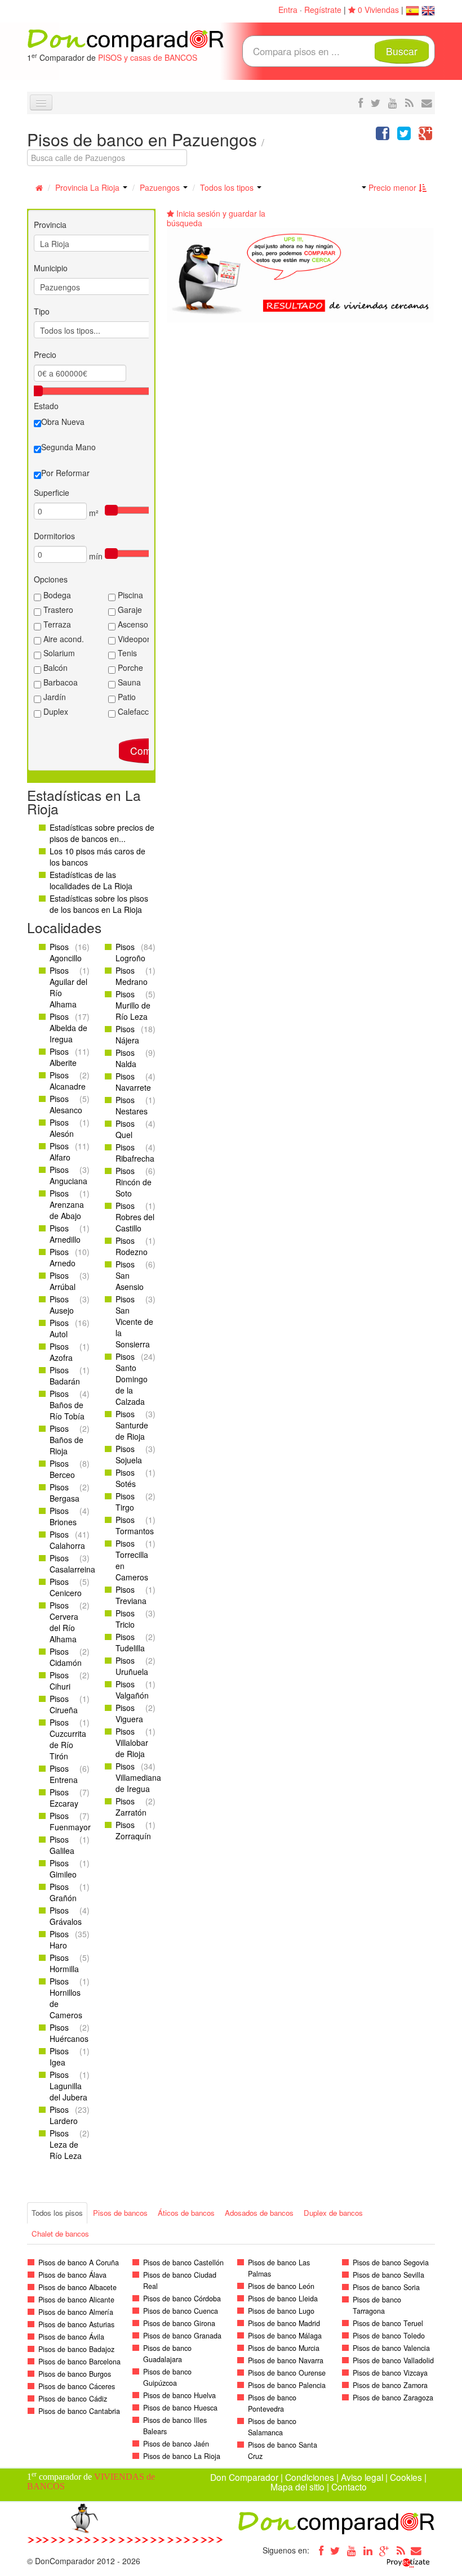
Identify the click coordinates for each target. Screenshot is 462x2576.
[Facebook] (319, 2550)
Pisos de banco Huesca (180, 2408)
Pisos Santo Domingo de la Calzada (132, 1379)
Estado (46, 406)
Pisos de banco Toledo (389, 2336)
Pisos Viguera (129, 1713)
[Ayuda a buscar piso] (427, 102)
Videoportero (140, 639)
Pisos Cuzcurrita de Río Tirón (68, 1739)
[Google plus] (384, 2550)
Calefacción (137, 711)
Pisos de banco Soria (386, 2287)
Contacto (349, 2487)
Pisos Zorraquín (133, 1830)
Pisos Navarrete (133, 1082)
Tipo (42, 311)
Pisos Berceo (62, 1469)
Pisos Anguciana (68, 1175)
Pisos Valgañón (132, 1690)
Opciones (51, 579)
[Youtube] (352, 2550)
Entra (288, 10)
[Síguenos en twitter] (376, 102)
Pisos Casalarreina (72, 1563)
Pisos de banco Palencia (287, 2385)
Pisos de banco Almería (76, 2312)
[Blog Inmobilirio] (401, 2550)
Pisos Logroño (130, 952)
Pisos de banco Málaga (285, 2336)
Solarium (58, 653)
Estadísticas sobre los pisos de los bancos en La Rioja (99, 904)
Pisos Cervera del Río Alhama (64, 1622)
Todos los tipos (228, 187)
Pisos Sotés (126, 1478)
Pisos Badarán (65, 1376)
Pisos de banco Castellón (183, 2263)
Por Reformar (65, 473)
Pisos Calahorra (67, 1540)
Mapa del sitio (297, 2487)
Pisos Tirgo (125, 1502)
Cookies (406, 2477)
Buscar (402, 51)
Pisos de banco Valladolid (393, 2360)
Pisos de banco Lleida (283, 2299)
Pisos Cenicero (66, 1587)
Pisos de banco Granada (182, 2336)
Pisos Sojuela (129, 1454)
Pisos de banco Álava (72, 2275)
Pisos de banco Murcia (284, 2348)
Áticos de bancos (186, 2213)
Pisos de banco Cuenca (181, 2311)
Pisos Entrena (64, 1774)
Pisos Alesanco (66, 1104)
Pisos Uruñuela (132, 1666)
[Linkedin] (368, 2550)
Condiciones (310, 2477)
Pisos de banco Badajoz (76, 2349)
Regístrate (323, 10)
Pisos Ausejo (62, 1305)
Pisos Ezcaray (64, 1798)
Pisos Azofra (61, 1352)
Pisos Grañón (63, 1892)
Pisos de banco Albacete (77, 2287)
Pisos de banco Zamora (390, 2385)
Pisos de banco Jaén (176, 2444)
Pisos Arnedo (63, 1257)
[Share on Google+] (425, 136)
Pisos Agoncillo (66, 952)
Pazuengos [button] (161, 187)
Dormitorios (54, 536)
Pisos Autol (59, 1328)
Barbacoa (59, 682)
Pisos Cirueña (64, 1704)
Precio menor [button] (392, 187)
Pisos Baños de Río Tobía (67, 1405)
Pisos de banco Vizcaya (390, 2373)
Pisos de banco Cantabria (79, 2411)
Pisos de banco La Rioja (182, 2456)
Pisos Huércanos (69, 2033)
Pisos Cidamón (66, 1657)
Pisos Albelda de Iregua (68, 1028)
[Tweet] (404, 136)
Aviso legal (362, 2477)
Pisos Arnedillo (65, 1234)
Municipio (51, 268)
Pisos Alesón (62, 1128)
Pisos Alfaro (60, 1152)
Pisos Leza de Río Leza (66, 2144)
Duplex (55, 711)
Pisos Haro (59, 1939)
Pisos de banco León (281, 2286)
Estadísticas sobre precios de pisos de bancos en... (102, 833)
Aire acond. (63, 639)
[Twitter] (335, 2550)
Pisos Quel (125, 1129)
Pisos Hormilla (64, 1963)
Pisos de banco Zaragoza (393, 2398)
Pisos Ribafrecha (135, 1153)
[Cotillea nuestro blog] (409, 102)
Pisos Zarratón (131, 1807)
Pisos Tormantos (135, 1525)
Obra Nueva (63, 422)
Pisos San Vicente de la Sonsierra (134, 1321)
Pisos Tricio (125, 1619)
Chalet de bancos (60, 2234)
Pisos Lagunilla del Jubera (68, 2086)
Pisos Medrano (132, 976)
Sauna (128, 682)
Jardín (54, 697)
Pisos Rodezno (132, 1246)
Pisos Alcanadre (68, 1081)
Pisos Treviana (131, 1595)
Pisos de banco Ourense (287, 2373)
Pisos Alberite (63, 1057)
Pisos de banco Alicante (76, 2300)
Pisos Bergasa (65, 1493)
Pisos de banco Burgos (75, 2374)
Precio (45, 355)
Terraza (56, 624)
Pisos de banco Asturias (76, 2324)
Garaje (129, 610)
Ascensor (133, 624)
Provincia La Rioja (88, 187)
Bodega (56, 595)
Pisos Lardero (64, 2115)
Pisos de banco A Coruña (79, 2263)
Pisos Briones (63, 1516)
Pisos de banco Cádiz (73, 2399)
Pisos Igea (59, 2057)
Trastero (57, 610)
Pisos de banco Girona (179, 2323)
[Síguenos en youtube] (393, 102)
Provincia (50, 225)
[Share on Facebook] (383, 136)
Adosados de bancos (259, 2213)
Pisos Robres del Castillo (135, 1217)
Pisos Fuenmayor (70, 1821)
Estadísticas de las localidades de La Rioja (91, 880)
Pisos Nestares (132, 1105)
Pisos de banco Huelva (179, 2395)
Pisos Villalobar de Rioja (132, 1742)
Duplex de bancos (333, 2213)
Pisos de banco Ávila (71, 2337)
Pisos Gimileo (63, 1869)
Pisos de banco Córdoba (182, 2299)
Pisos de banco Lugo (281, 2311)
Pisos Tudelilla (130, 1642)
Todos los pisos (57, 2213)
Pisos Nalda (126, 1058)
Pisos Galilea (62, 1845)
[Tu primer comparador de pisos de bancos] (126, 39)
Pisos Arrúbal (63, 1281)
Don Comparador (244, 2477)
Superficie (52, 492)
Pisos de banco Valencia (391, 2348)
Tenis (126, 653)
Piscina (129, 595)
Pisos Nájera (127, 1034)
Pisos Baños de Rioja (66, 1440)
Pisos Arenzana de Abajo (67, 1204)
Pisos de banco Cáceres (77, 2386)
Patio (126, 697)
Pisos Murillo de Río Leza (133, 1005)
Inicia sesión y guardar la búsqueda (216, 218)
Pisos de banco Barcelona (79, 2362)
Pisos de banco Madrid (284, 2323)
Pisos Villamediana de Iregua (138, 1777)
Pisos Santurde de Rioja (132, 1425)
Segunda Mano (68, 447)
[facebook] (361, 102)
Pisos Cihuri (60, 1681)
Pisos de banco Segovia (391, 2263)
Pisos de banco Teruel (388, 2323)
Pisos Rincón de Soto (134, 1182)
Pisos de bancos (120, 2213)
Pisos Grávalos (66, 1916)
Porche (129, 667)
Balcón (54, 667)
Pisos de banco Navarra (286, 2360)
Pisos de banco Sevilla (388, 2275)
